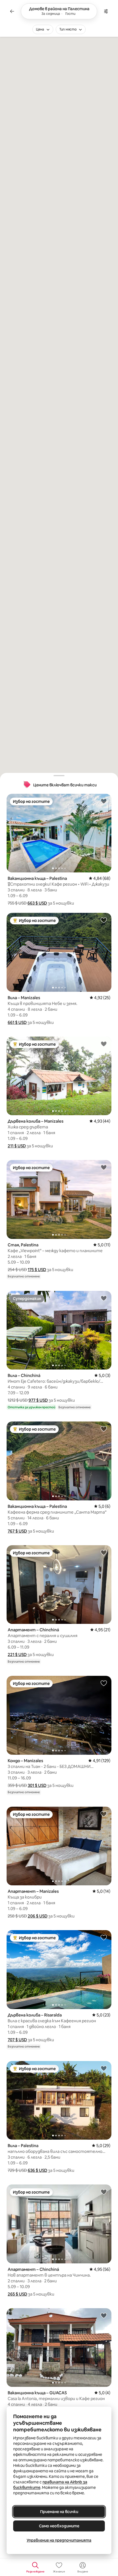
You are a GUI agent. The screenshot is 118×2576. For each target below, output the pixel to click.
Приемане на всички (59, 2512)
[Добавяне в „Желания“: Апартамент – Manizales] (104, 1814)
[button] (37, 903)
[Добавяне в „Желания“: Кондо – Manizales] (104, 1683)
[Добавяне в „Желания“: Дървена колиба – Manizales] (104, 1044)
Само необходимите (59, 2526)
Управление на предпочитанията (59, 2540)
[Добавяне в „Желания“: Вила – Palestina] (104, 2068)
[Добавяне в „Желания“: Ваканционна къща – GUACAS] (104, 2315)
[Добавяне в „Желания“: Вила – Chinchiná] (104, 1298)
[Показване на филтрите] (106, 11)
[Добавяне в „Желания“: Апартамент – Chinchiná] (104, 1552)
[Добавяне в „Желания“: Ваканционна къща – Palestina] (104, 801)
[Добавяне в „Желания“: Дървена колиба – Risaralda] (104, 1937)
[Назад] (12, 11)
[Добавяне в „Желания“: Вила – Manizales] (104, 920)
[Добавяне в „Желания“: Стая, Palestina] (104, 1167)
